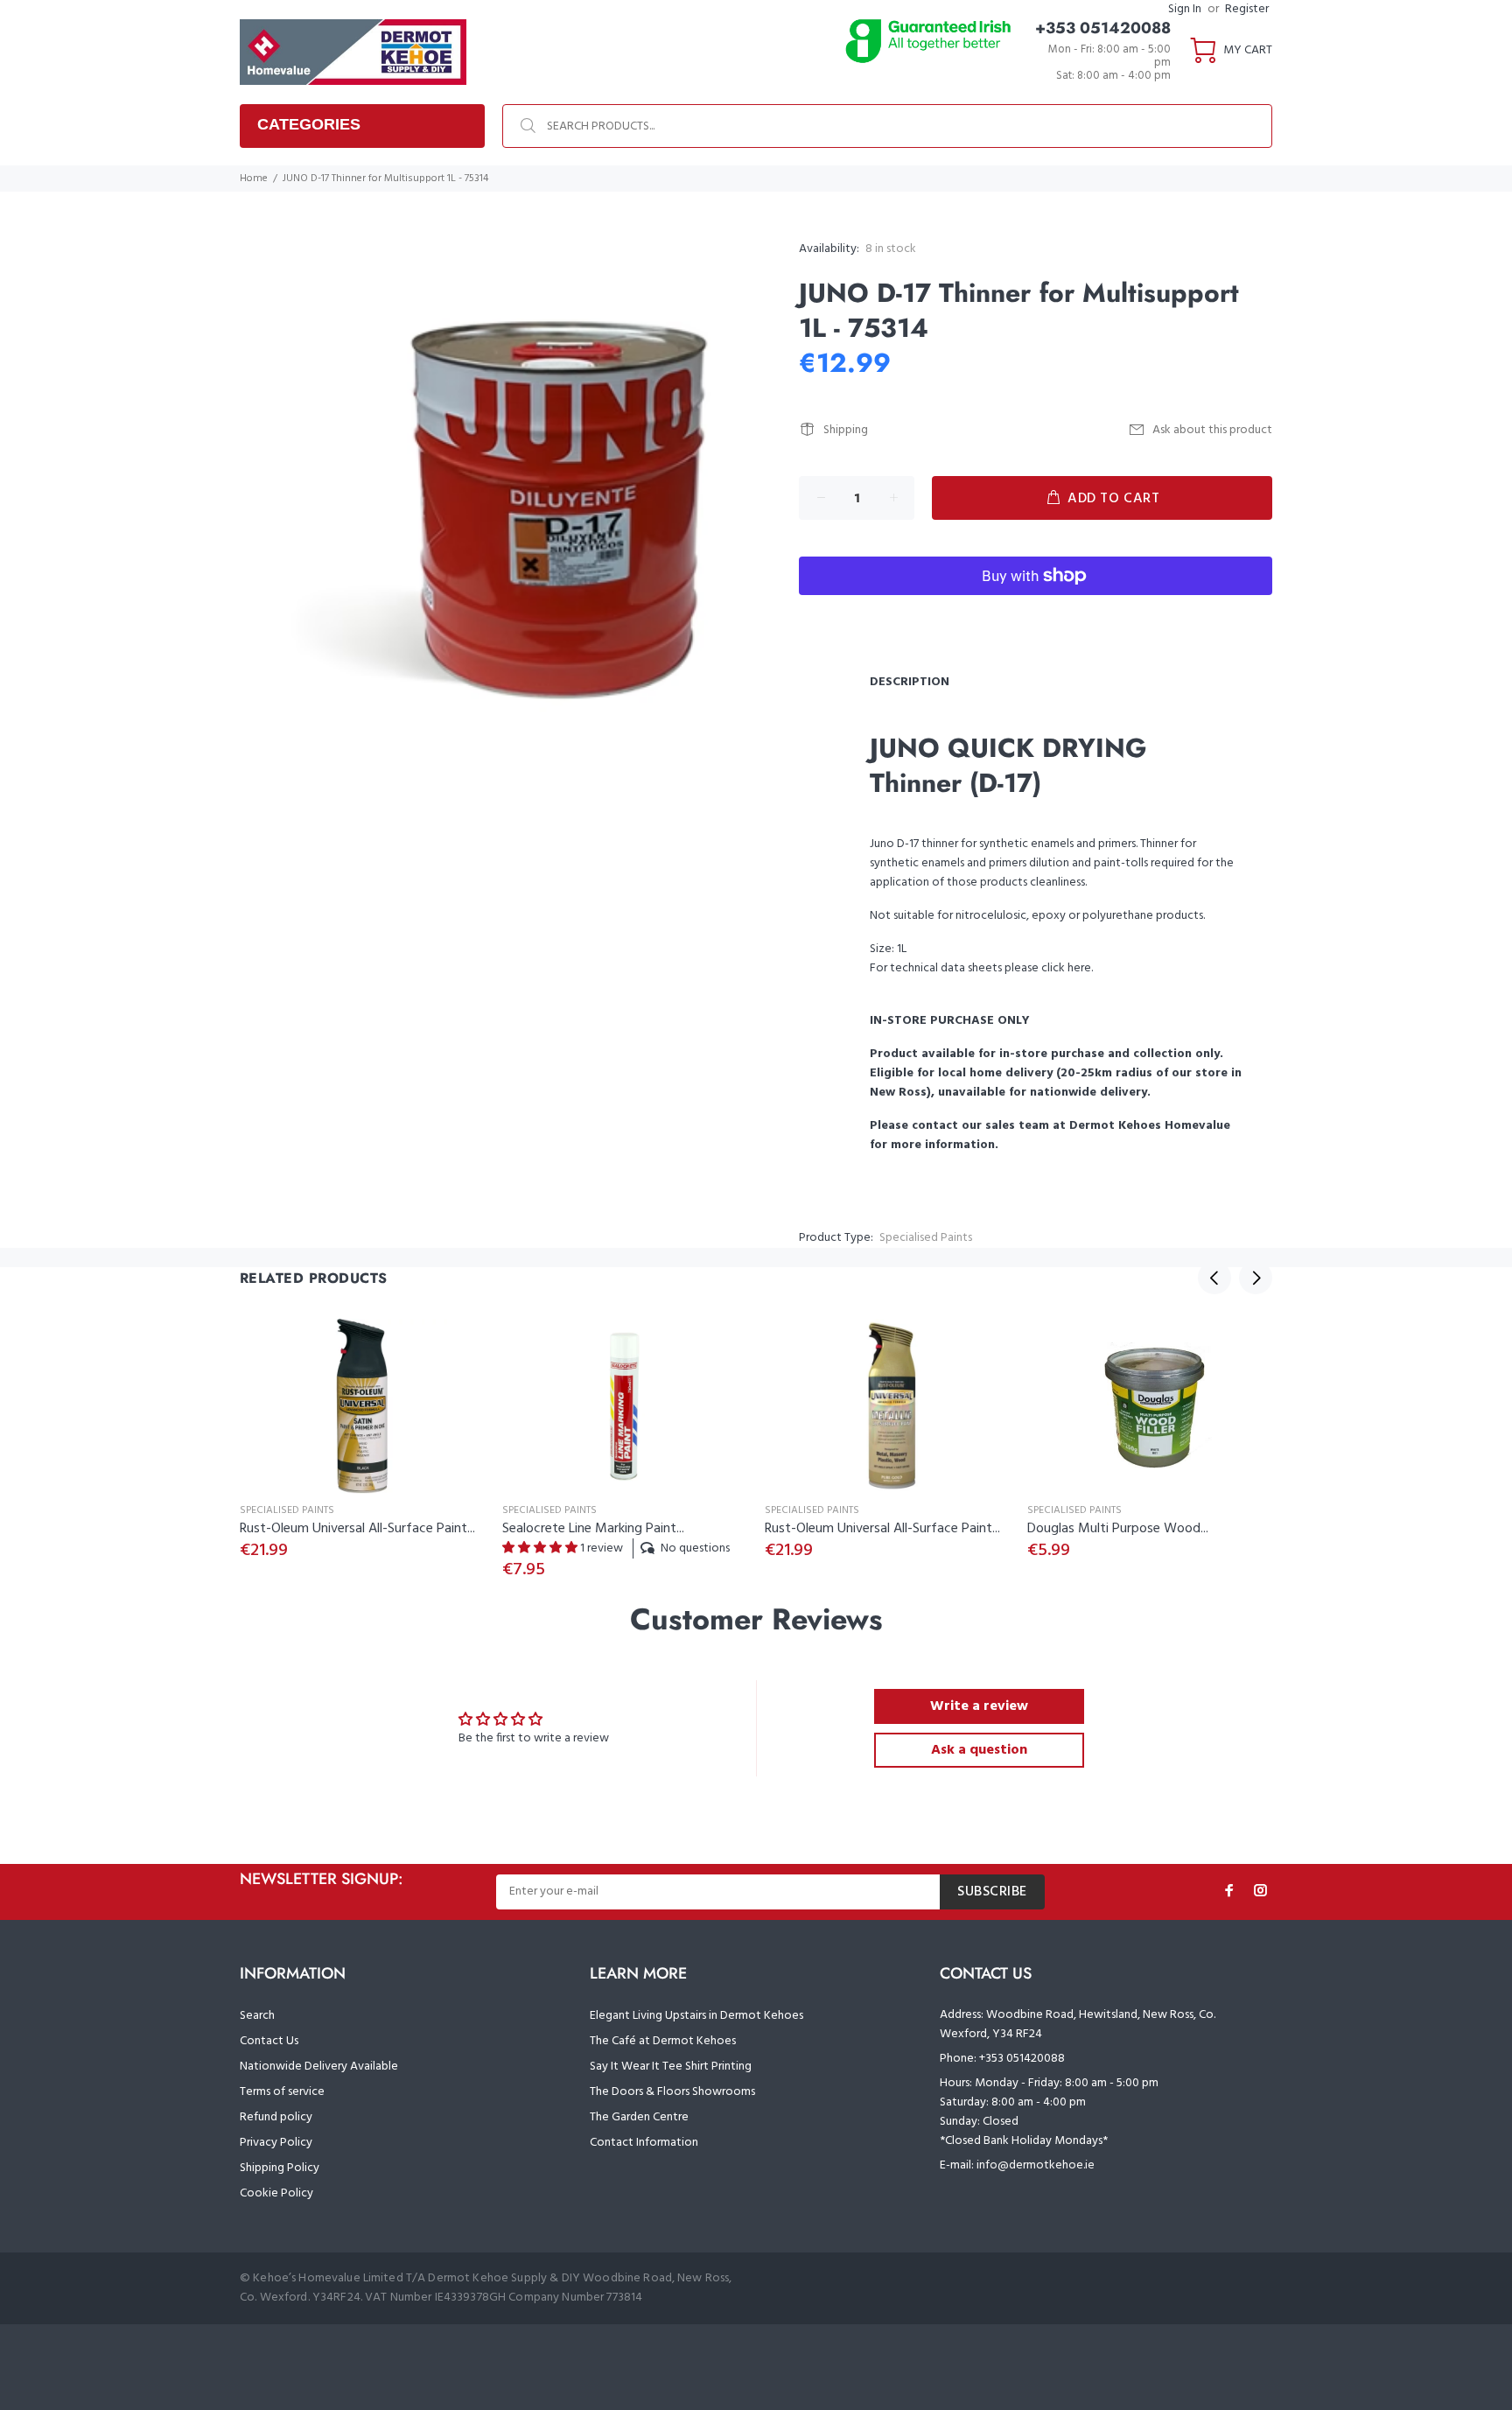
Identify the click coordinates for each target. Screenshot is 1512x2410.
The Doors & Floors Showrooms (672, 2092)
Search (257, 2016)
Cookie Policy (276, 2193)
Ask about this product (1212, 430)
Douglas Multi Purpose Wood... (1118, 1529)
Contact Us (269, 2041)
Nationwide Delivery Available (319, 2067)
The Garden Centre (639, 2117)
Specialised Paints (926, 1238)
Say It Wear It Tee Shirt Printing (671, 2067)
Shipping (846, 430)
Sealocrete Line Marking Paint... (593, 1529)
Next (1256, 1278)
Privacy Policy (276, 2143)
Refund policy (276, 2117)
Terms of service (282, 2092)
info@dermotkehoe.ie (1036, 2165)
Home (254, 179)
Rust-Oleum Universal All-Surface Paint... (357, 1529)
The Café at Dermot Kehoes (663, 2041)
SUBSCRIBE (992, 1892)
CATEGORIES (309, 124)
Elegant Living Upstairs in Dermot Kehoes (696, 2016)
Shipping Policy (280, 2168)
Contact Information (644, 2143)
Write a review (979, 1706)
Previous (1214, 1278)
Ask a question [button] (979, 1750)
